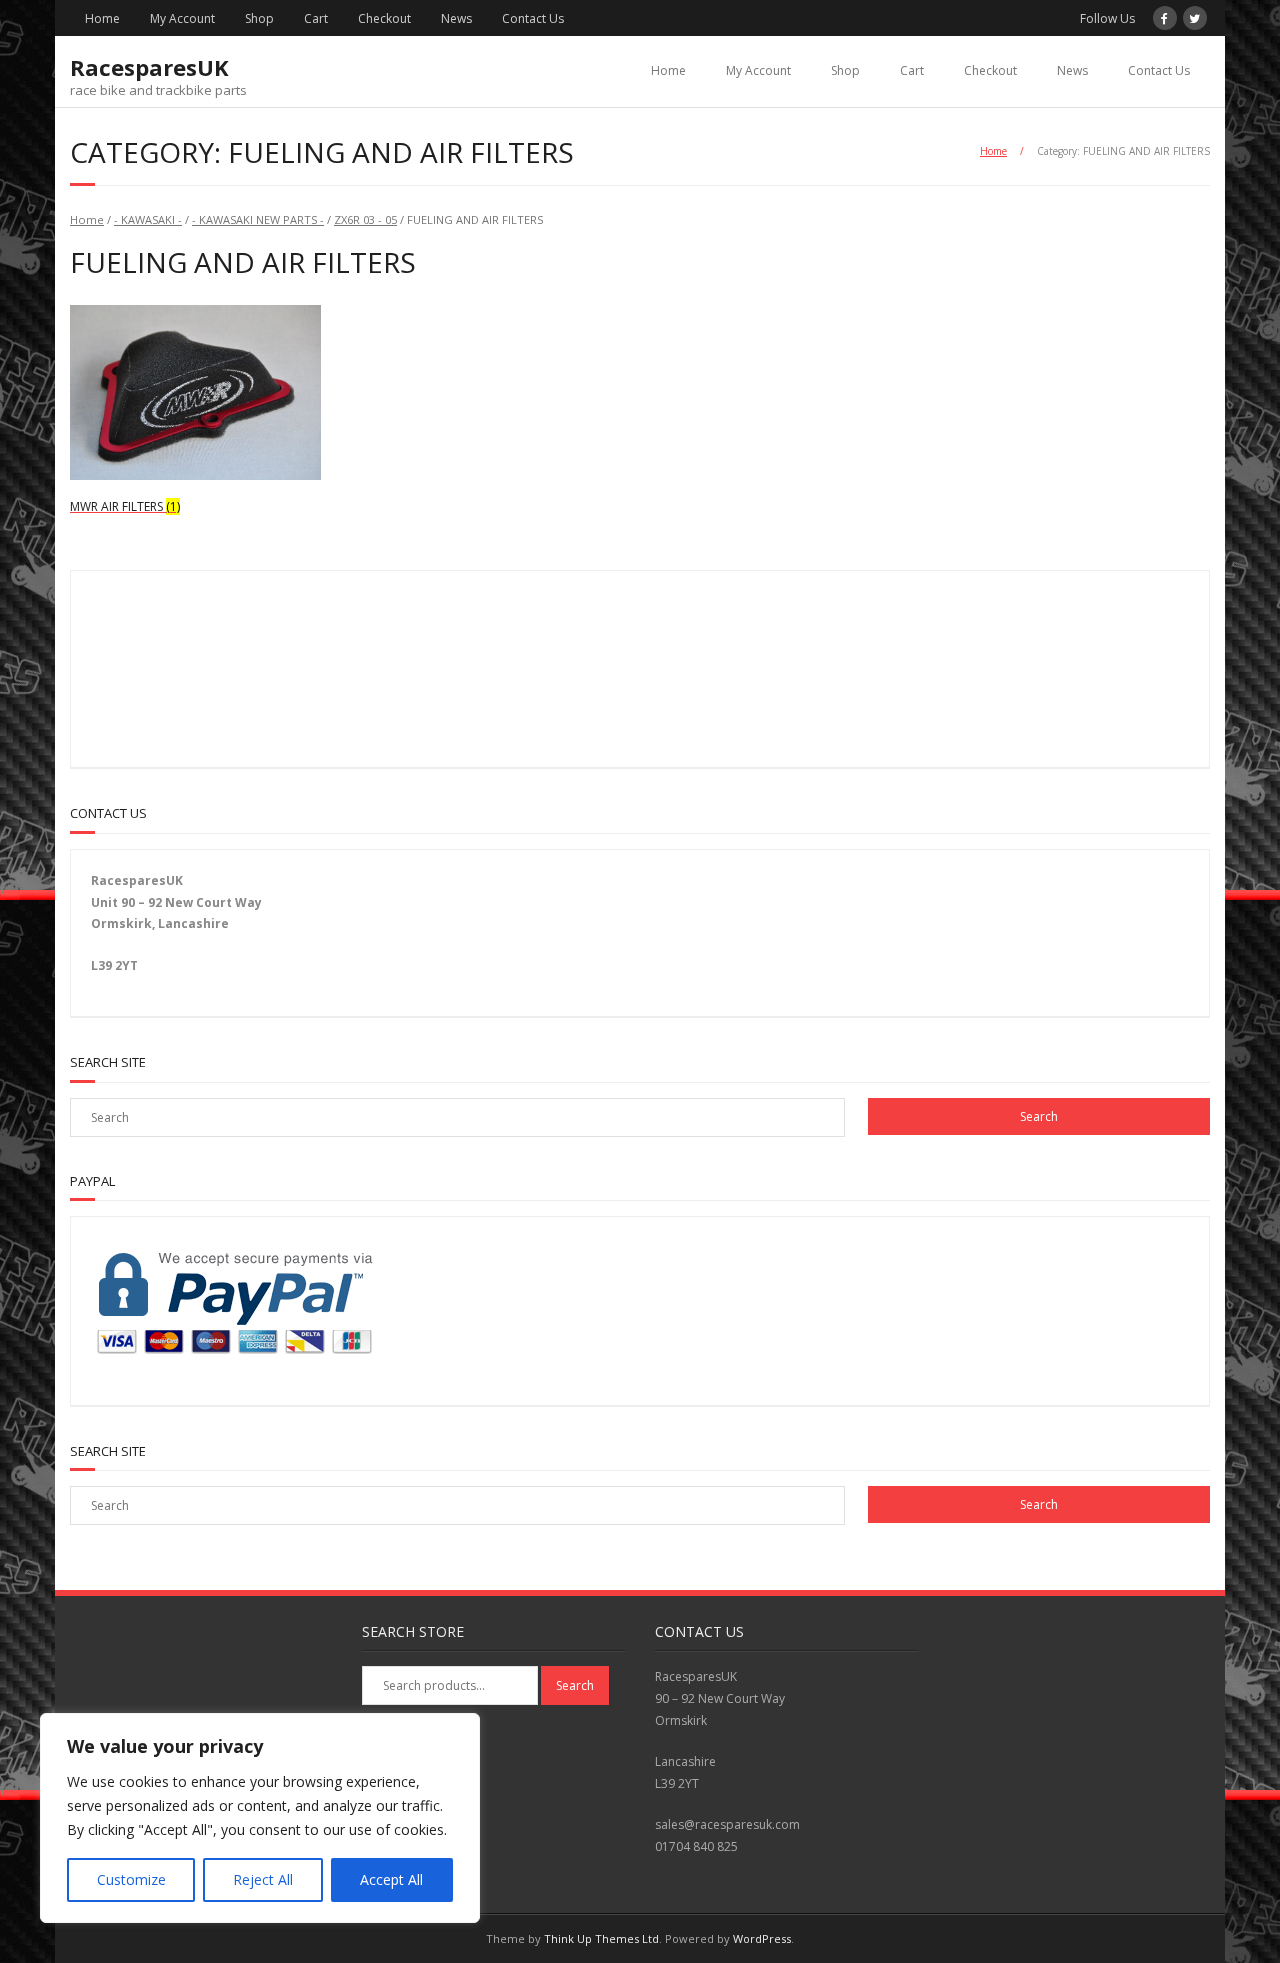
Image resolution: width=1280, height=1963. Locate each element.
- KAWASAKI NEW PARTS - (258, 219)
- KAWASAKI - (148, 219)
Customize (131, 1879)
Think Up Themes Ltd (601, 1938)
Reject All (263, 1879)
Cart (316, 18)
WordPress (762, 1938)
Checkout (384, 18)
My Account (182, 18)
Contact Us (533, 18)
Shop (259, 18)
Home (102, 18)
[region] (260, 1818)
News (456, 18)
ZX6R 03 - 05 (365, 219)
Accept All (391, 1879)
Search (575, 1685)
